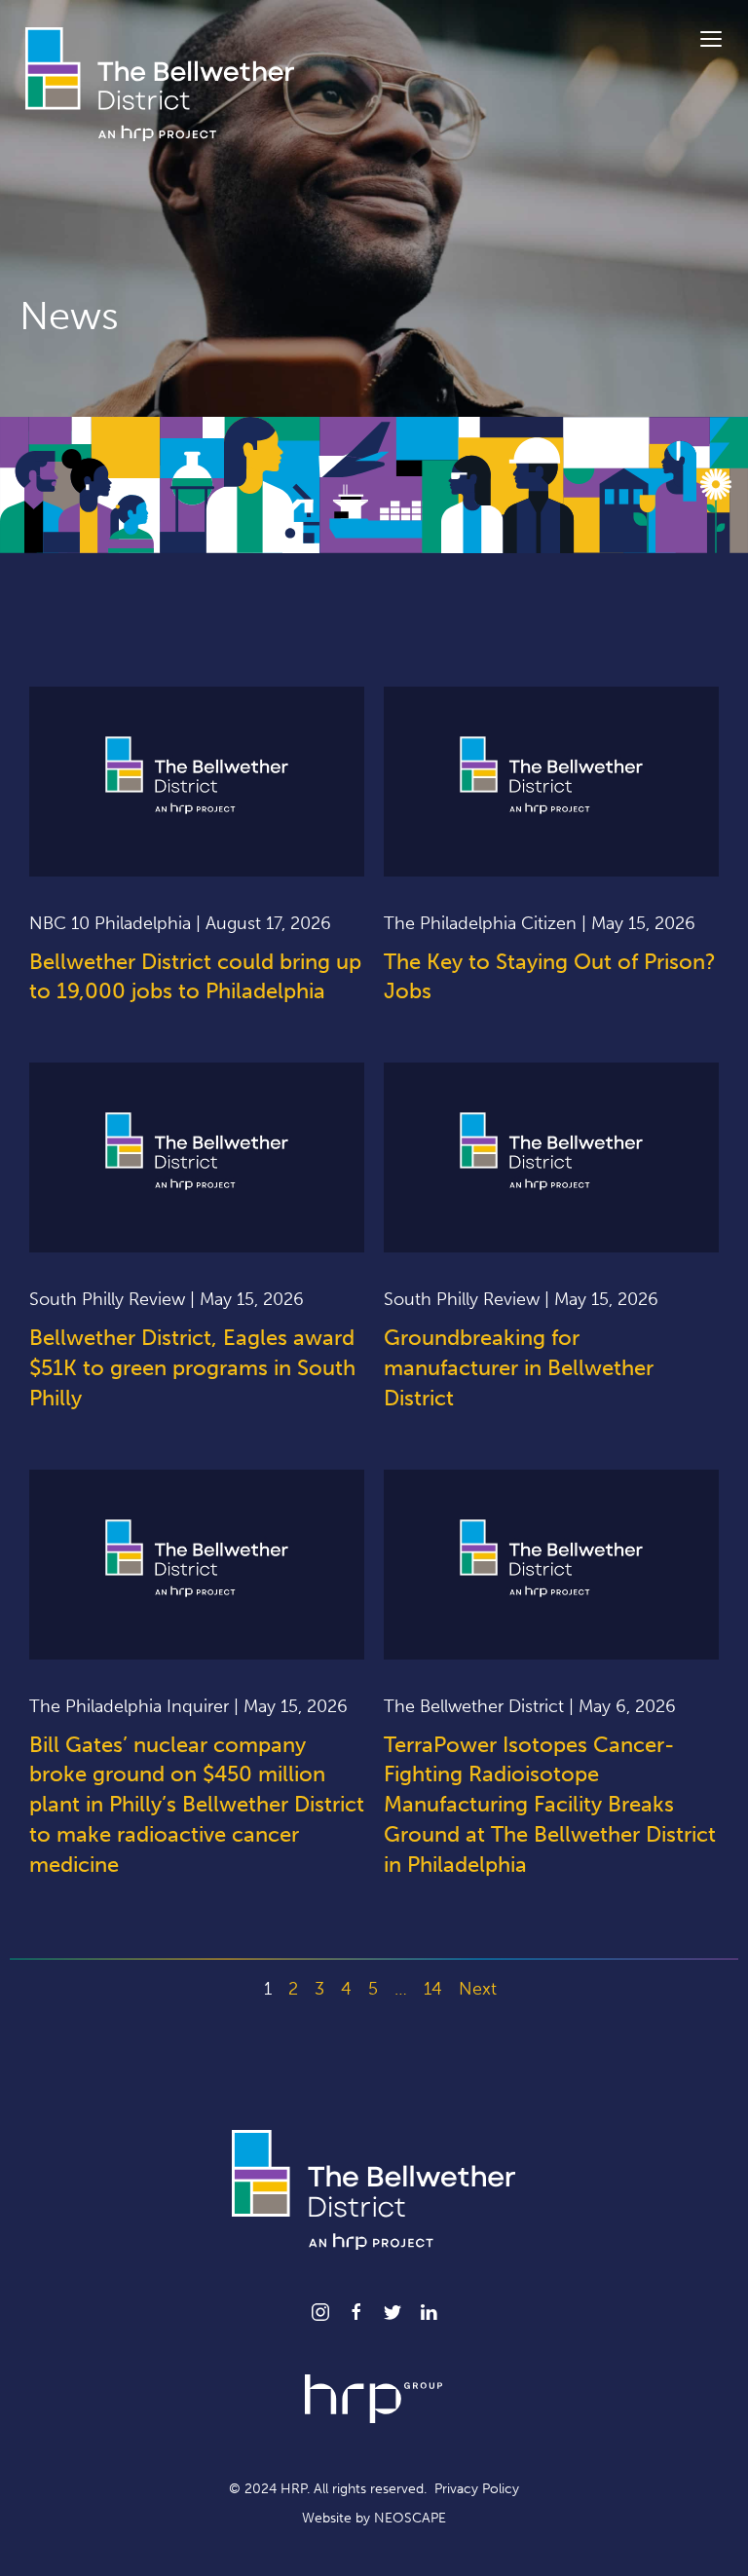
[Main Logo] (160, 83)
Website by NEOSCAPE (374, 2518)
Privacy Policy (477, 2489)
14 (433, 1989)
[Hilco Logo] (374, 2398)
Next (478, 1989)
